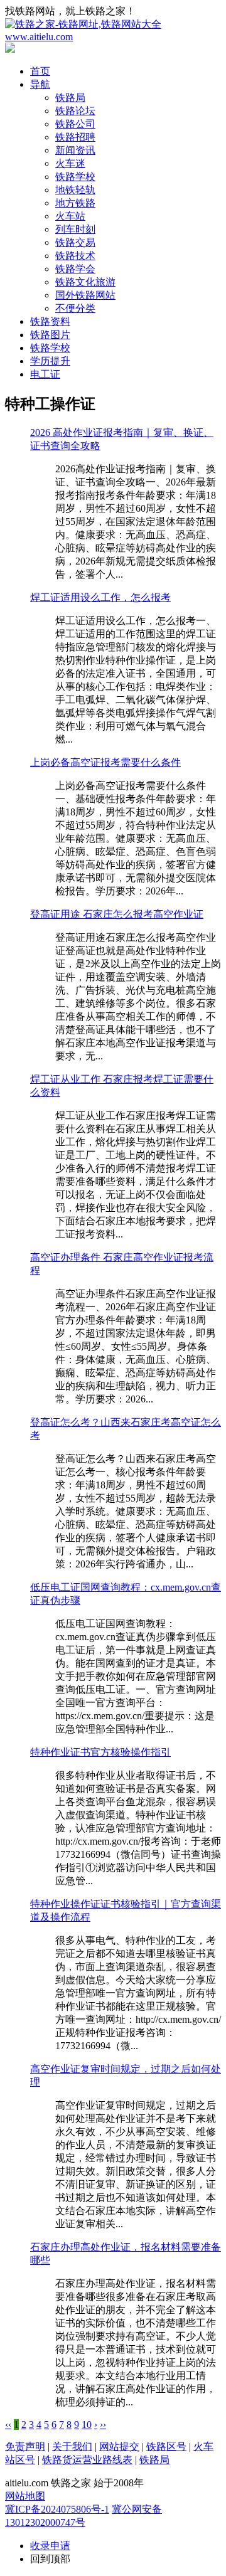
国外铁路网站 (85, 295)
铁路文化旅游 (85, 282)
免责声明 (25, 2446)
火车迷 (70, 163)
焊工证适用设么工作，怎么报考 (100, 597)
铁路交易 (75, 242)
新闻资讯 (75, 150)
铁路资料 (50, 321)
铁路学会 (75, 269)
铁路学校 (75, 177)
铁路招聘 (75, 137)
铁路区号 (166, 2446)
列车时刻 (75, 229)
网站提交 (119, 2446)
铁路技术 (75, 256)
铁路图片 (50, 335)
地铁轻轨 (75, 190)
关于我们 (72, 2446)
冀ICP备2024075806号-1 (57, 2509)
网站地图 (25, 2496)
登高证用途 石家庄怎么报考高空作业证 (117, 914)
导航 (40, 84)
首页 (40, 71)
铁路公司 (75, 124)
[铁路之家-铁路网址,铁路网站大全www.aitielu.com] (113, 37)
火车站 (70, 216)
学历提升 (50, 361)
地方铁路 (75, 203)
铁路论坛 (75, 111)
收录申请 (50, 2546)
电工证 (45, 374)
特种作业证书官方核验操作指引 (100, 1752)
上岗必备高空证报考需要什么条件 (105, 762)
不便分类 (75, 308)
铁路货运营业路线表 (87, 2460)
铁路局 (70, 98)
